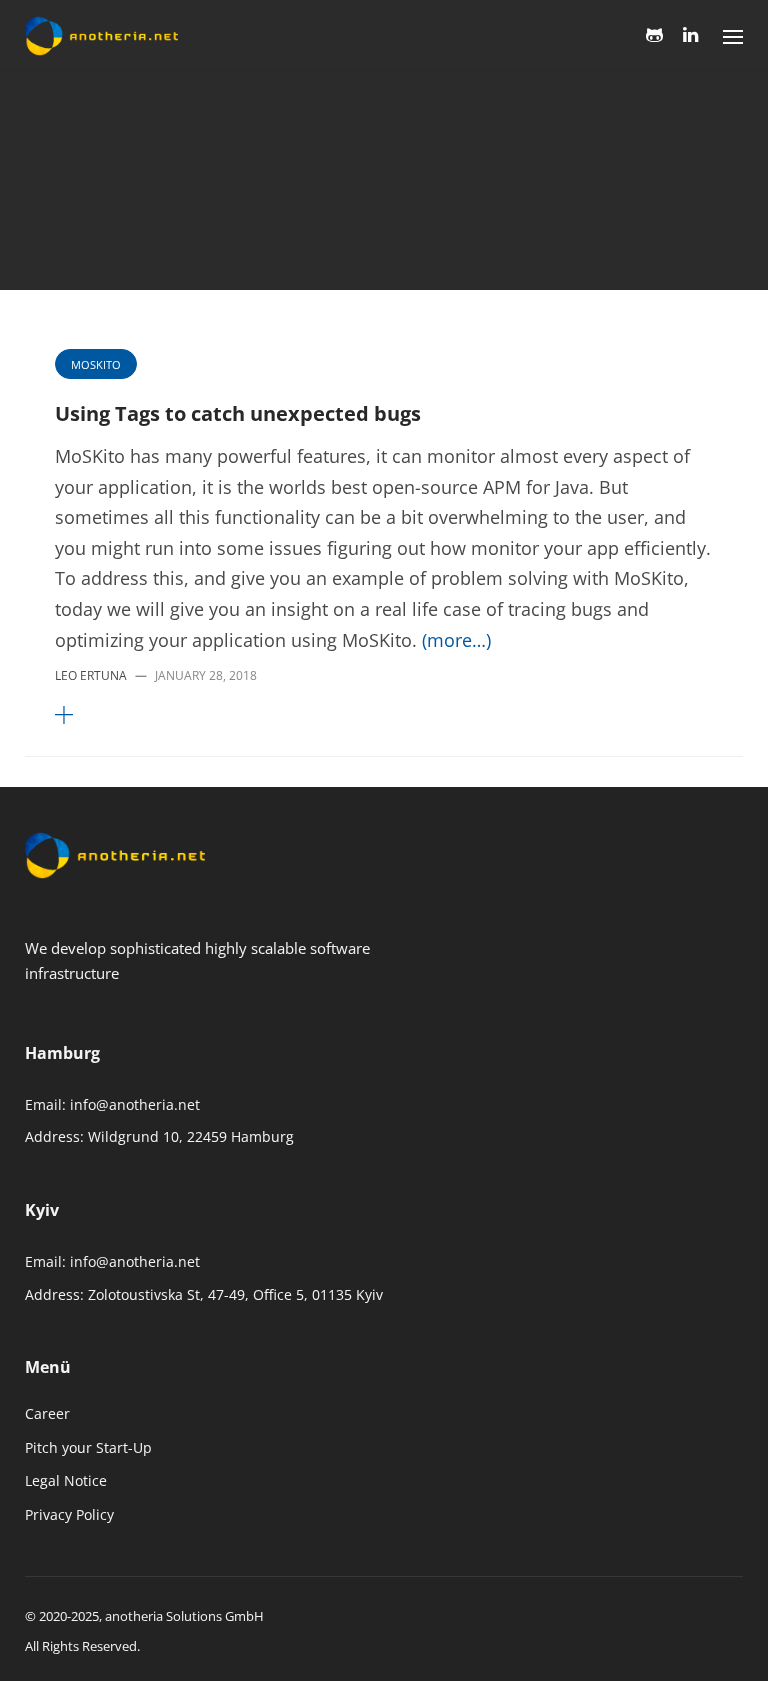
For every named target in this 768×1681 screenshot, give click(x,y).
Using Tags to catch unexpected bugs (238, 413)
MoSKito (66, 135)
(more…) (456, 640)
